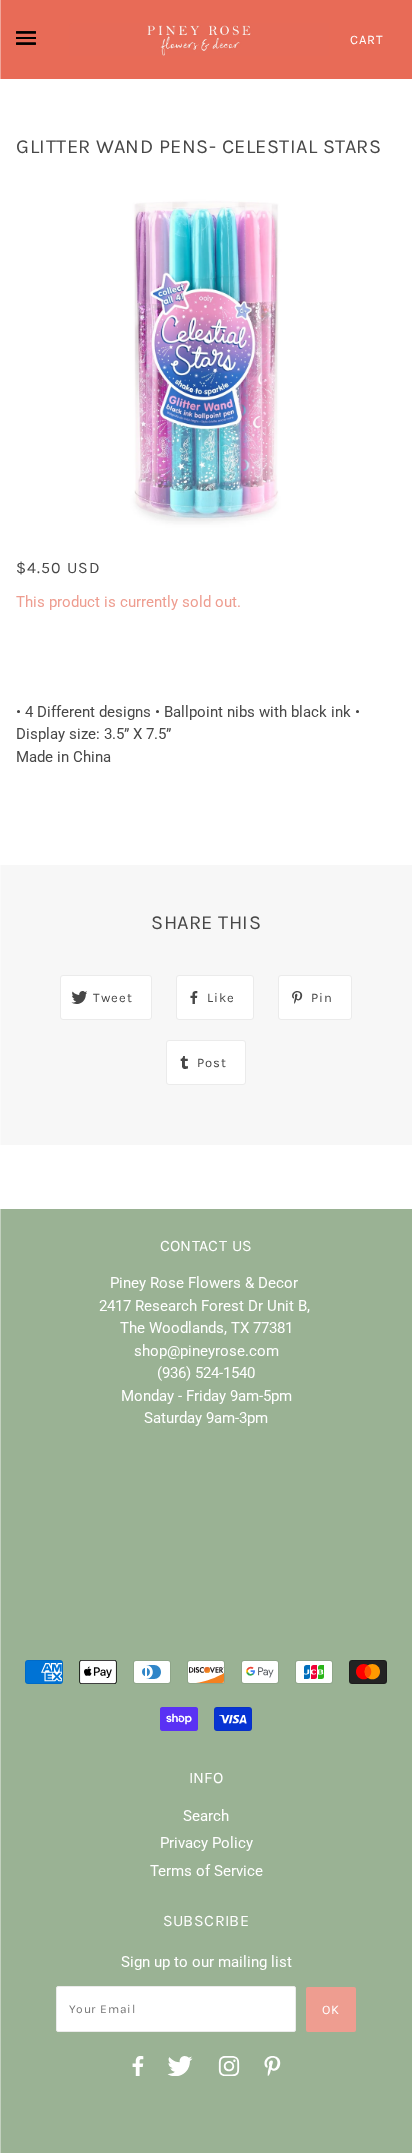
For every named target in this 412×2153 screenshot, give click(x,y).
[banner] (199, 39)
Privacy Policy (206, 1843)
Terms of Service (206, 1871)
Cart (367, 39)
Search (206, 1816)
